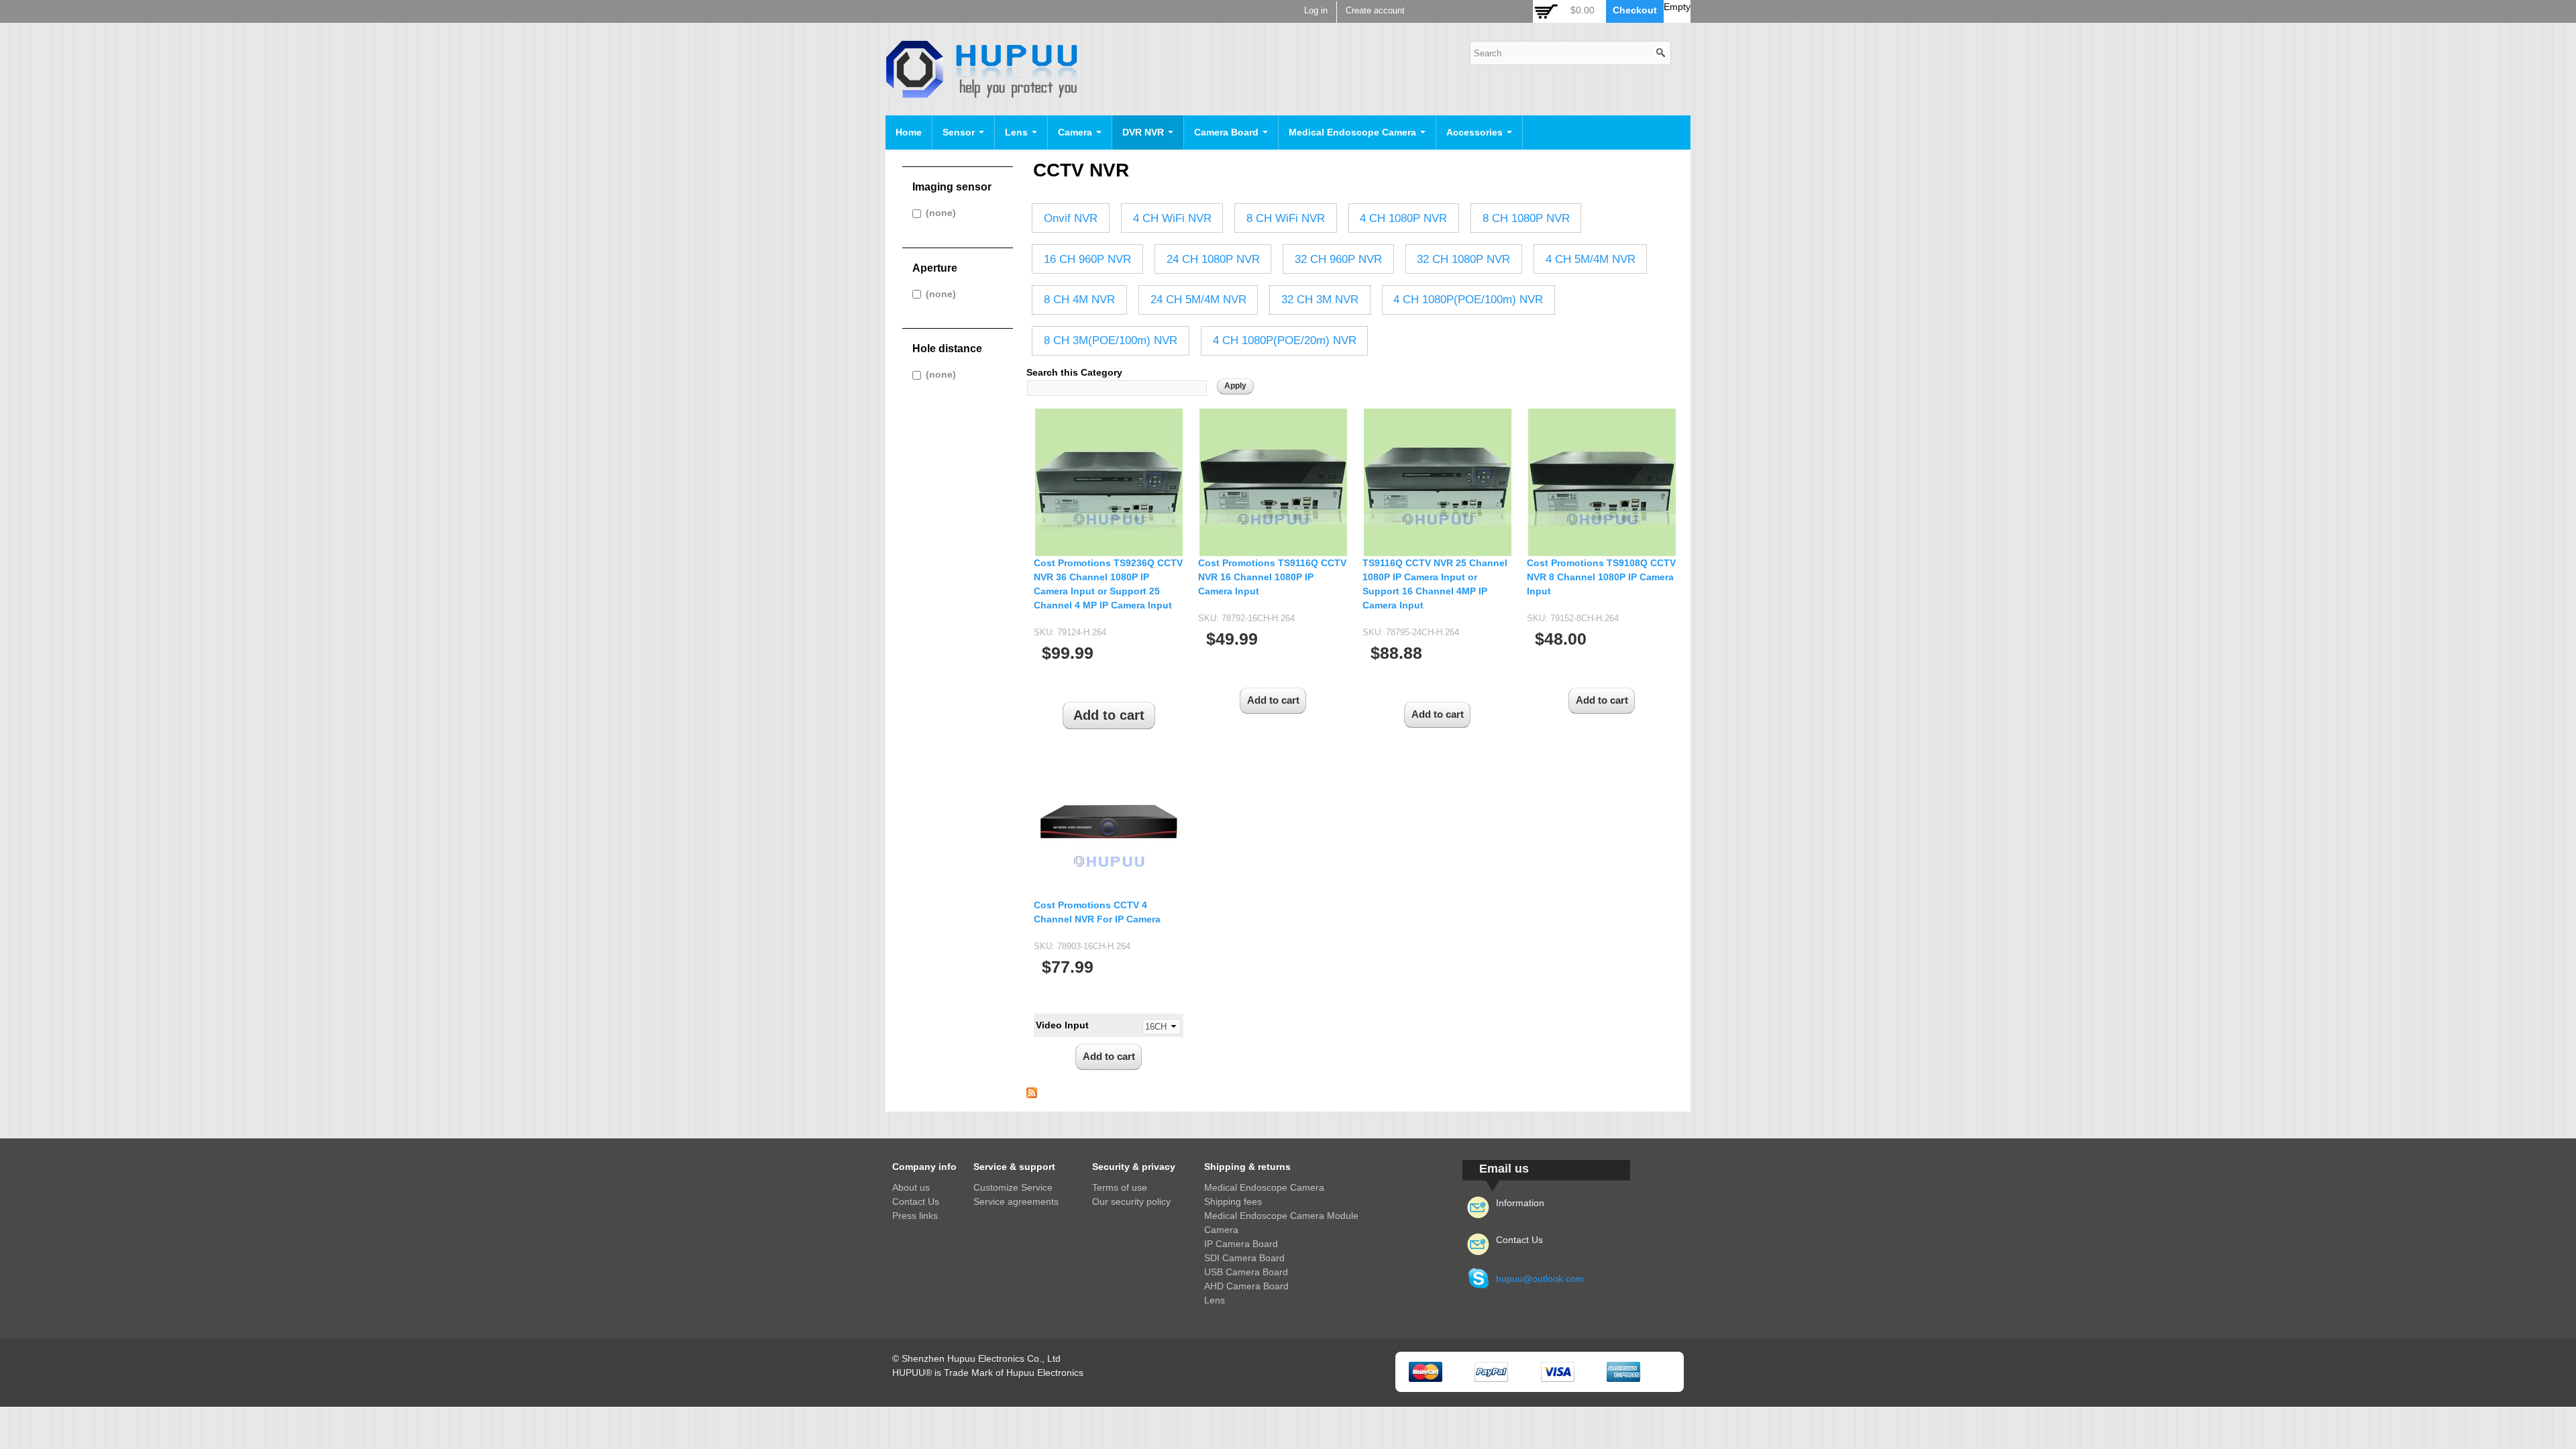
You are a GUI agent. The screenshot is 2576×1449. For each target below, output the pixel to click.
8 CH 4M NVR (1079, 300)
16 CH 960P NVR (1087, 259)
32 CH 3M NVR (1320, 300)
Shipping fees (1233, 1201)
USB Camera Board (1246, 1272)
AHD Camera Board (1246, 1286)
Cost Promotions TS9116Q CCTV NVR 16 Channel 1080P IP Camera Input (1272, 577)
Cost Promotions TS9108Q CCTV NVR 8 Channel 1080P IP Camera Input (1601, 577)
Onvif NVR (1071, 218)
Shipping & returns (1247, 1167)
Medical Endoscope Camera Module (1281, 1216)
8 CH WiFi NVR (1286, 218)
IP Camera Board (1241, 1244)
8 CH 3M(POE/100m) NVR (1111, 340)
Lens (1018, 132)
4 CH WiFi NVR (1172, 218)
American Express (1623, 1372)
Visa (1558, 1372)
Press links (915, 1216)
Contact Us (916, 1201)
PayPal (1491, 1372)
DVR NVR (1144, 132)
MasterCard (1426, 1372)
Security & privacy (1134, 1167)
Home (909, 132)
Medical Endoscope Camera (1354, 132)
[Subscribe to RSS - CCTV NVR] (1032, 1091)
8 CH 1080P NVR (1526, 218)
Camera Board (1228, 132)
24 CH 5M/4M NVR (1198, 300)
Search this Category (1074, 372)
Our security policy (1131, 1201)
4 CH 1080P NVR (1403, 218)
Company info (924, 1167)
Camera (1076, 132)
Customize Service (1013, 1187)
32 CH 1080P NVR (1463, 259)
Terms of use (1120, 1187)
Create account (1375, 11)
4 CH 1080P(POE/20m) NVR (1285, 340)
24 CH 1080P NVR (1213, 259)
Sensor (960, 132)
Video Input (1062, 1025)
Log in (1316, 11)
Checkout (1635, 10)
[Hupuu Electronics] (981, 91)
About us (911, 1187)
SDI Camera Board (1244, 1258)
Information (1520, 1203)
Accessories (1476, 132)
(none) (941, 213)
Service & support (1014, 1167)
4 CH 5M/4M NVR (1591, 259)
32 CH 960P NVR (1338, 259)
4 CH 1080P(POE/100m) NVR (1468, 300)
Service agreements (1016, 1201)
